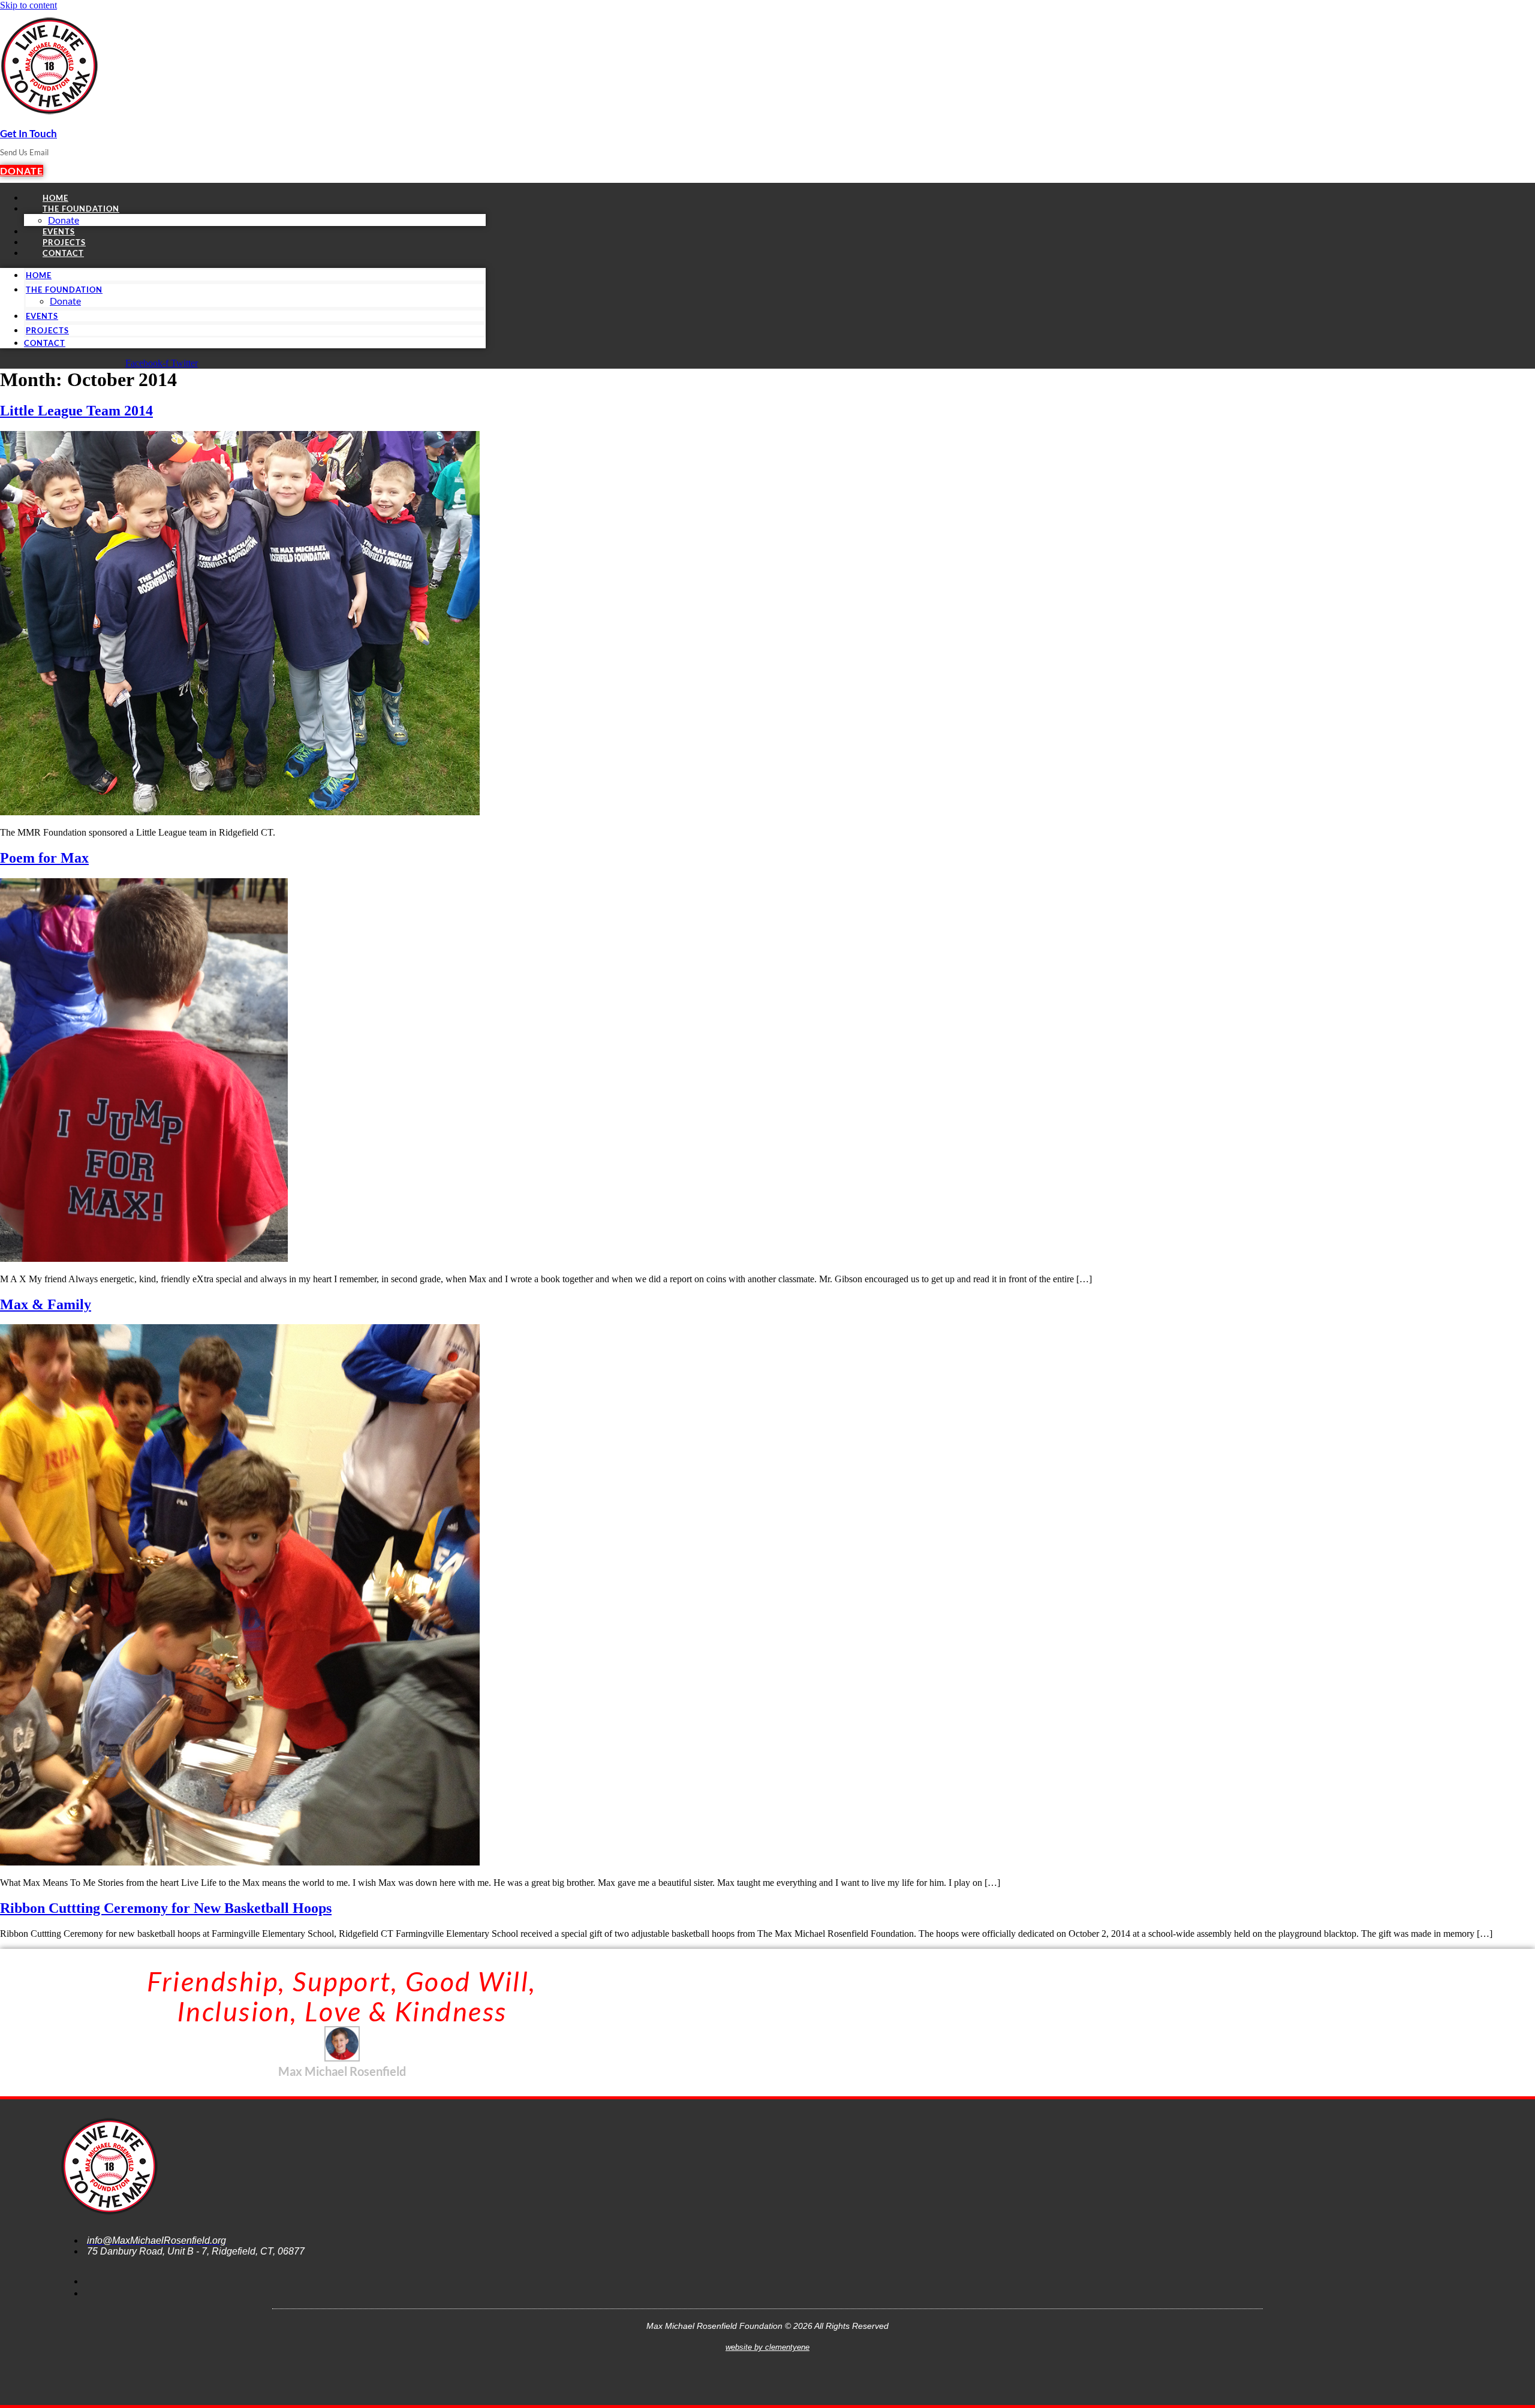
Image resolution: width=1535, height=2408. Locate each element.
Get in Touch (28, 133)
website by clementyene (767, 2347)
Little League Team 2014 (76, 411)
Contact (63, 253)
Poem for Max (44, 858)
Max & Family (46, 1304)
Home (39, 275)
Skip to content (28, 5)
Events (42, 316)
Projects (47, 330)
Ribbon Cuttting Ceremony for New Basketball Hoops (166, 1908)
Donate (65, 301)
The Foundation (81, 209)
